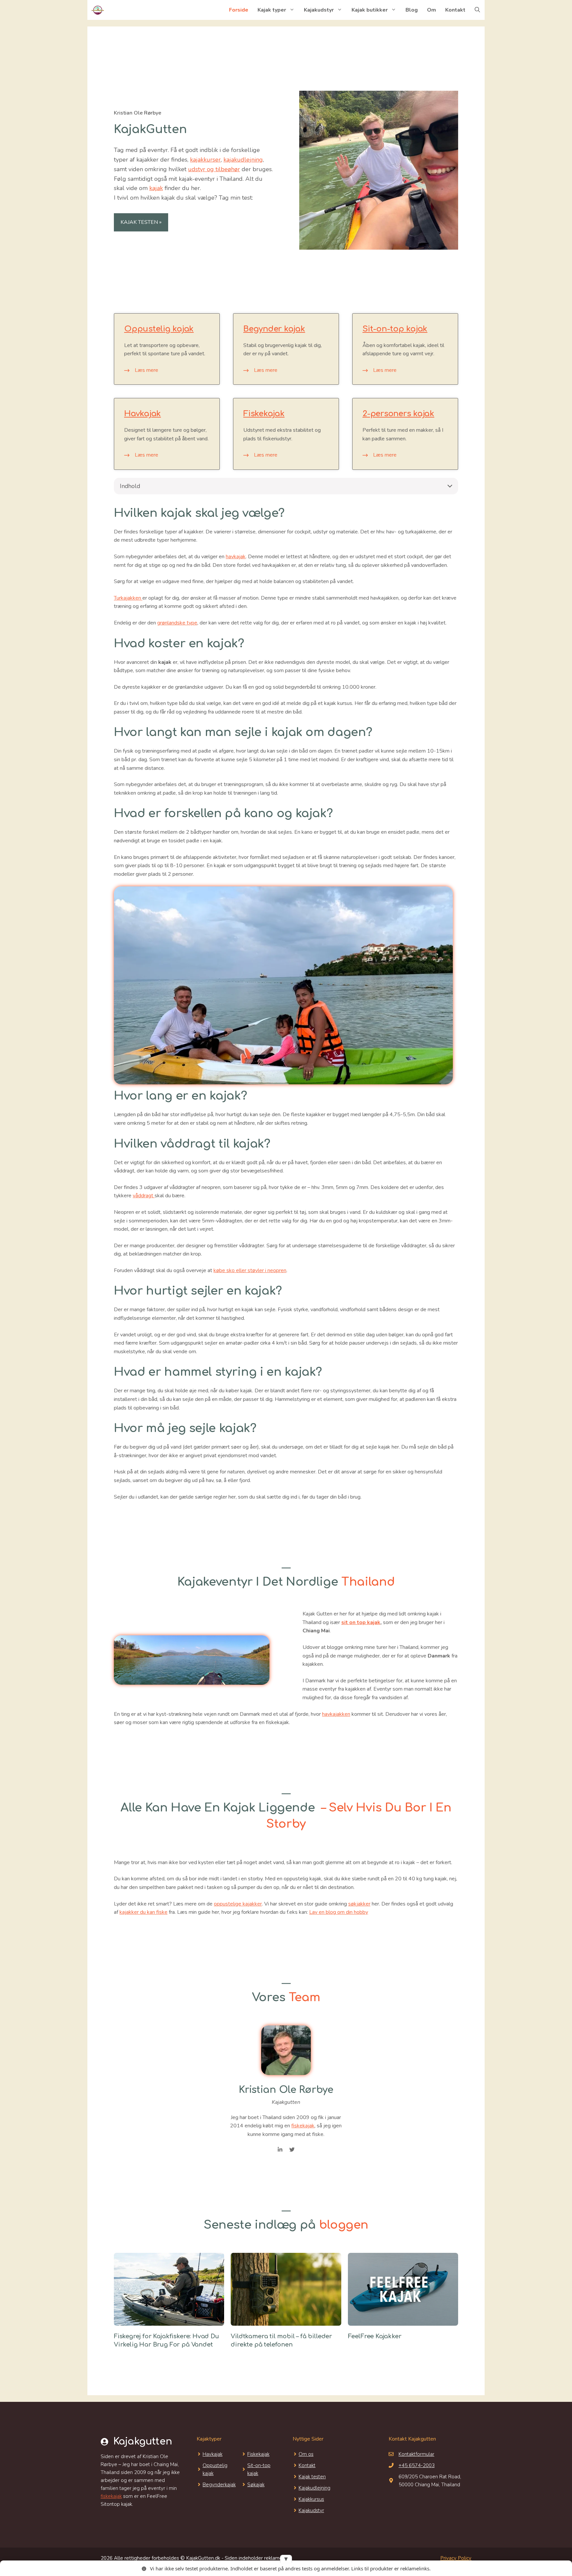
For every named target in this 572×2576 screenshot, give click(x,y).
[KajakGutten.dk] (97, 10)
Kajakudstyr (319, 10)
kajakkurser (205, 160)
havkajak (236, 557)
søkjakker (359, 1904)
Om (431, 10)
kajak (156, 188)
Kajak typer (272, 10)
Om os (306, 2454)
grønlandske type (177, 623)
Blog (412, 10)
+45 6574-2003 (417, 2465)
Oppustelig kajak (159, 329)
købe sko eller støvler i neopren (250, 1270)
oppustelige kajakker (238, 1904)
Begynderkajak (219, 2485)
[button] (477, 10)
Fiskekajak (264, 414)
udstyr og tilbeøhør (214, 169)
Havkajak (143, 414)
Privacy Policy (456, 2558)
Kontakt (455, 10)
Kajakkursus (311, 2499)
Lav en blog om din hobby (339, 1912)
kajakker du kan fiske (143, 1912)
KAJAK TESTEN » (141, 222)
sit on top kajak (361, 1622)
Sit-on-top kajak (395, 329)
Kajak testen (312, 2477)
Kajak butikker (370, 10)
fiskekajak (303, 2126)
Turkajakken (128, 598)
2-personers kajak (398, 414)
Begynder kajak (274, 329)
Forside (239, 10)
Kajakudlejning (314, 2488)
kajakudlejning (243, 160)
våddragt (144, 1196)
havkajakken (336, 1714)
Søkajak (256, 2485)
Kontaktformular (416, 2454)
